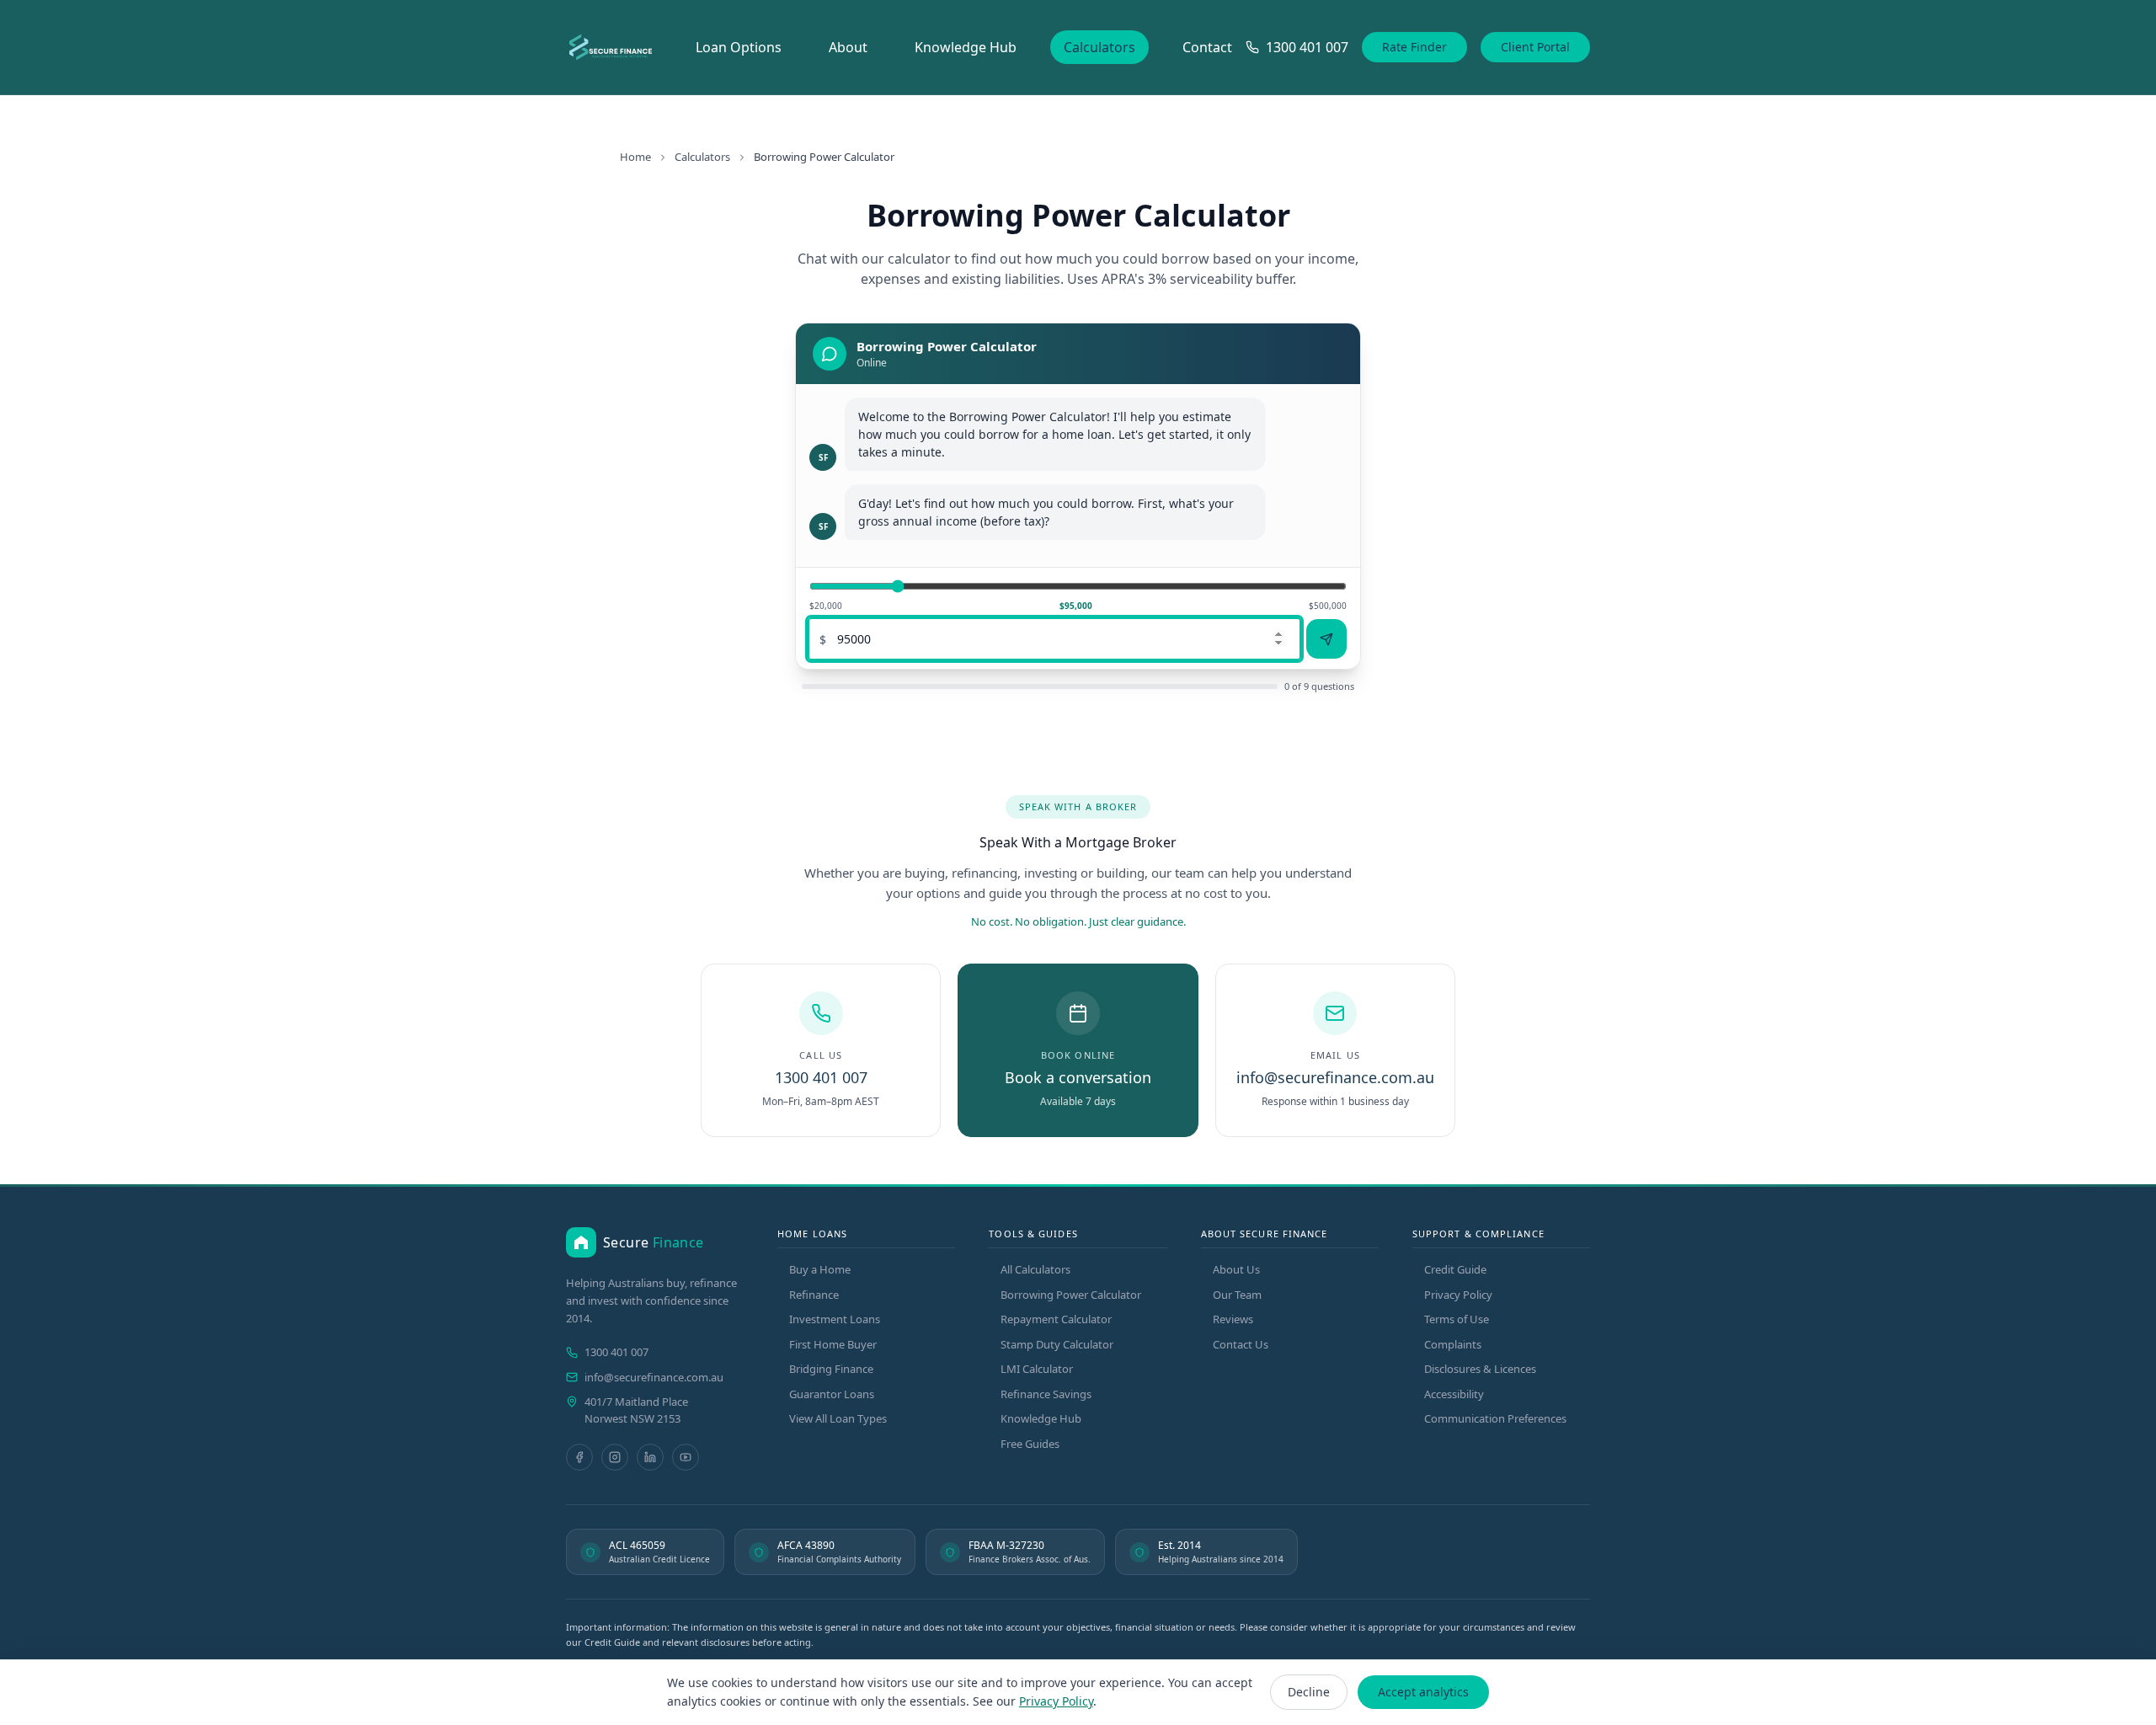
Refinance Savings (1046, 1394)
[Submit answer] (1326, 639)
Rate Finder (1414, 47)
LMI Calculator (1037, 1369)
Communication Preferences (1495, 1418)
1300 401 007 (616, 1352)
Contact (1207, 47)
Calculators (1099, 47)
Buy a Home (820, 1269)
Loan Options (739, 47)
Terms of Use (1457, 1319)
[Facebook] (579, 1457)
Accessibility (1454, 1394)
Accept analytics (1423, 1692)
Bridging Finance (831, 1369)
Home (635, 157)
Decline (1309, 1692)
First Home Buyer (833, 1344)
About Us (1236, 1269)
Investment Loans (835, 1319)
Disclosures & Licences (1480, 1369)
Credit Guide (1455, 1269)
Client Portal (1535, 47)
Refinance (814, 1295)
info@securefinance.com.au (654, 1377)
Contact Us (1241, 1344)
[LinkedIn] (650, 1457)
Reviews (1233, 1319)
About (848, 47)
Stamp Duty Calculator (1057, 1344)
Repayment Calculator (1056, 1319)
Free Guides (1030, 1444)
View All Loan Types (838, 1418)
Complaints (1453, 1344)
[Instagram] (615, 1457)
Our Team (1237, 1295)
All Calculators (1035, 1269)
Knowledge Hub (966, 47)
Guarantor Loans (832, 1394)
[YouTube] (686, 1457)
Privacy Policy (1458, 1295)
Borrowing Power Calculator (1071, 1295)
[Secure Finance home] (611, 47)
